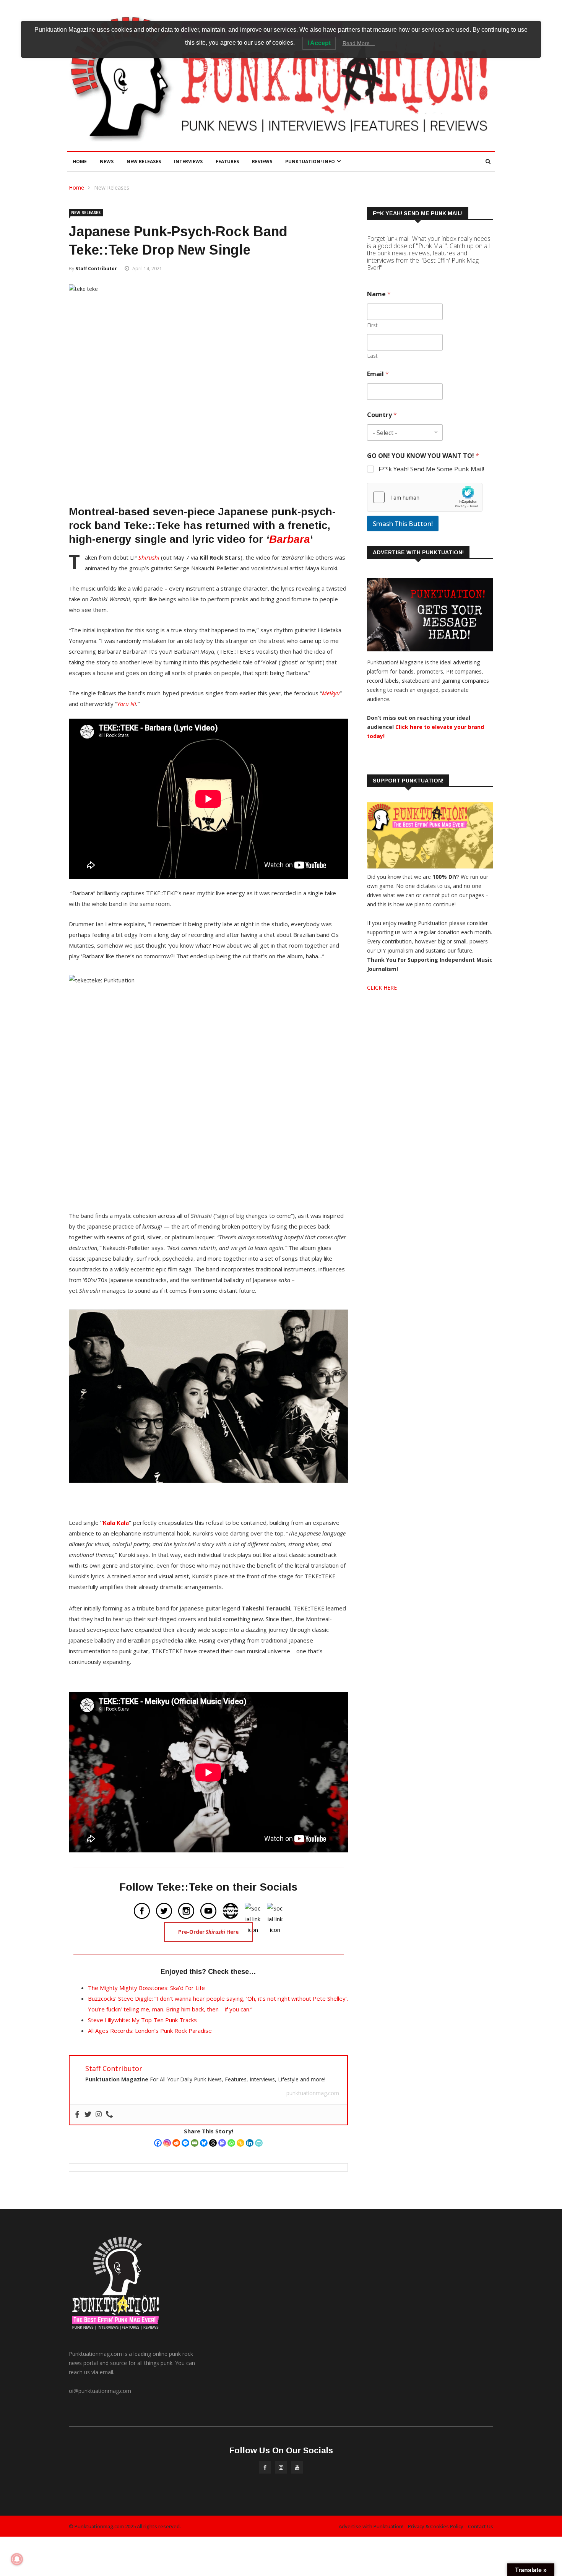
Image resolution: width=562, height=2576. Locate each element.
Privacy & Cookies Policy (436, 2526)
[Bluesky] (204, 2143)
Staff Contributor (96, 269)
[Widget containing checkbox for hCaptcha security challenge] (425, 497)
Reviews (262, 162)
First (372, 325)
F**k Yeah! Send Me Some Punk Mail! (431, 469)
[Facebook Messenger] (185, 2143)
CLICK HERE (382, 988)
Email (378, 374)
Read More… (359, 43)
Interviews (188, 162)
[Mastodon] (222, 2143)
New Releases (144, 162)
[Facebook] (158, 2143)
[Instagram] (167, 2143)
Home (80, 162)
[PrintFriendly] (259, 2143)
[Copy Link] (240, 2143)
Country (382, 415)
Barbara (290, 539)
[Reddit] (176, 2143)
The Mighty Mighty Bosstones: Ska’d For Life (146, 1988)
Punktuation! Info (310, 162)
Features (227, 162)
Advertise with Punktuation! (371, 2526)
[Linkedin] (250, 2143)
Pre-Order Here (208, 1932)
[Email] (195, 2143)
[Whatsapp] (231, 2143)
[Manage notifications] (17, 2559)
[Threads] (213, 2143)
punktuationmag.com (313, 2093)
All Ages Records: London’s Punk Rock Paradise (150, 2031)
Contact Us (481, 2526)
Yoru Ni (127, 704)
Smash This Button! (403, 523)
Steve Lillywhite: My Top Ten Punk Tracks (142, 2020)
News (107, 162)
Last (372, 356)
